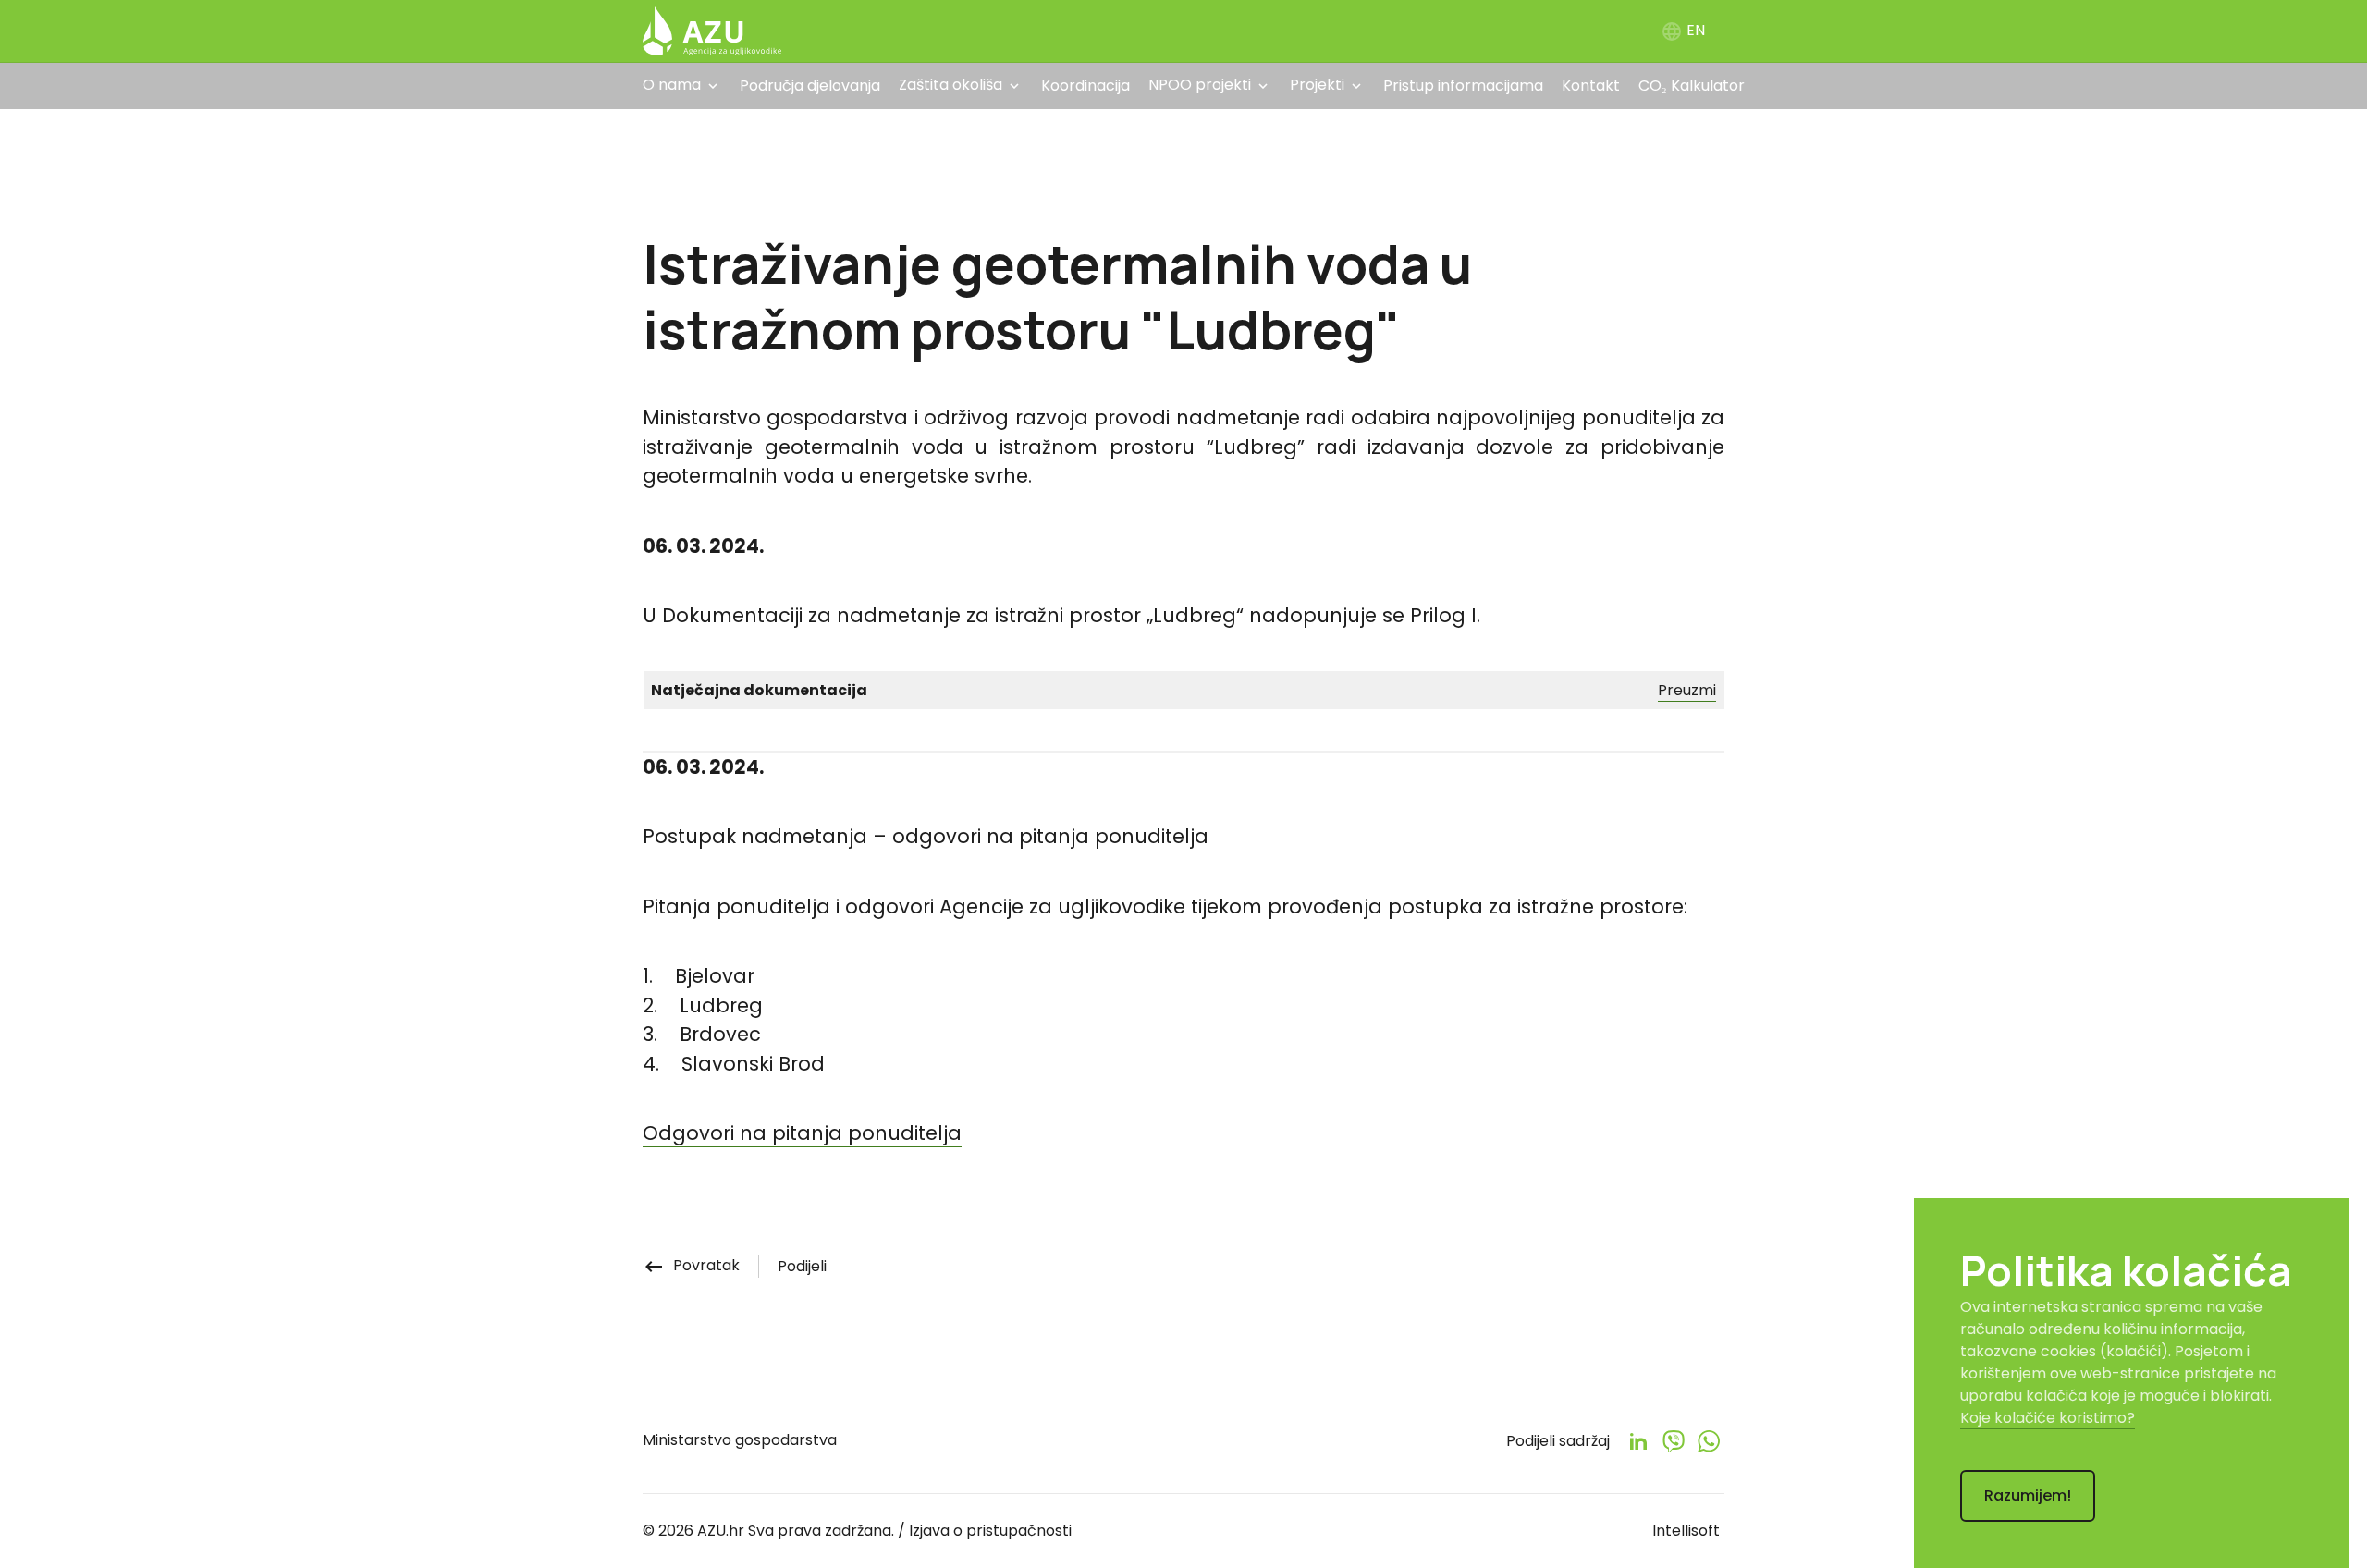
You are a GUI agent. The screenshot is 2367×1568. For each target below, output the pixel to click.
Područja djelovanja (810, 86)
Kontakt (1591, 86)
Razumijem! (2028, 1495)
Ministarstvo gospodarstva (740, 1440)
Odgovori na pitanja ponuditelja (802, 1133)
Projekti (1317, 85)
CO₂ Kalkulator (1692, 86)
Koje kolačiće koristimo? (2048, 1418)
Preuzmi (1687, 690)
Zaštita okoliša (950, 85)
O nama (672, 85)
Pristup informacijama (1463, 86)
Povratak (691, 1265)
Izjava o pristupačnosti (990, 1531)
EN (1683, 30)
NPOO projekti (1200, 85)
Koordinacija (1085, 86)
